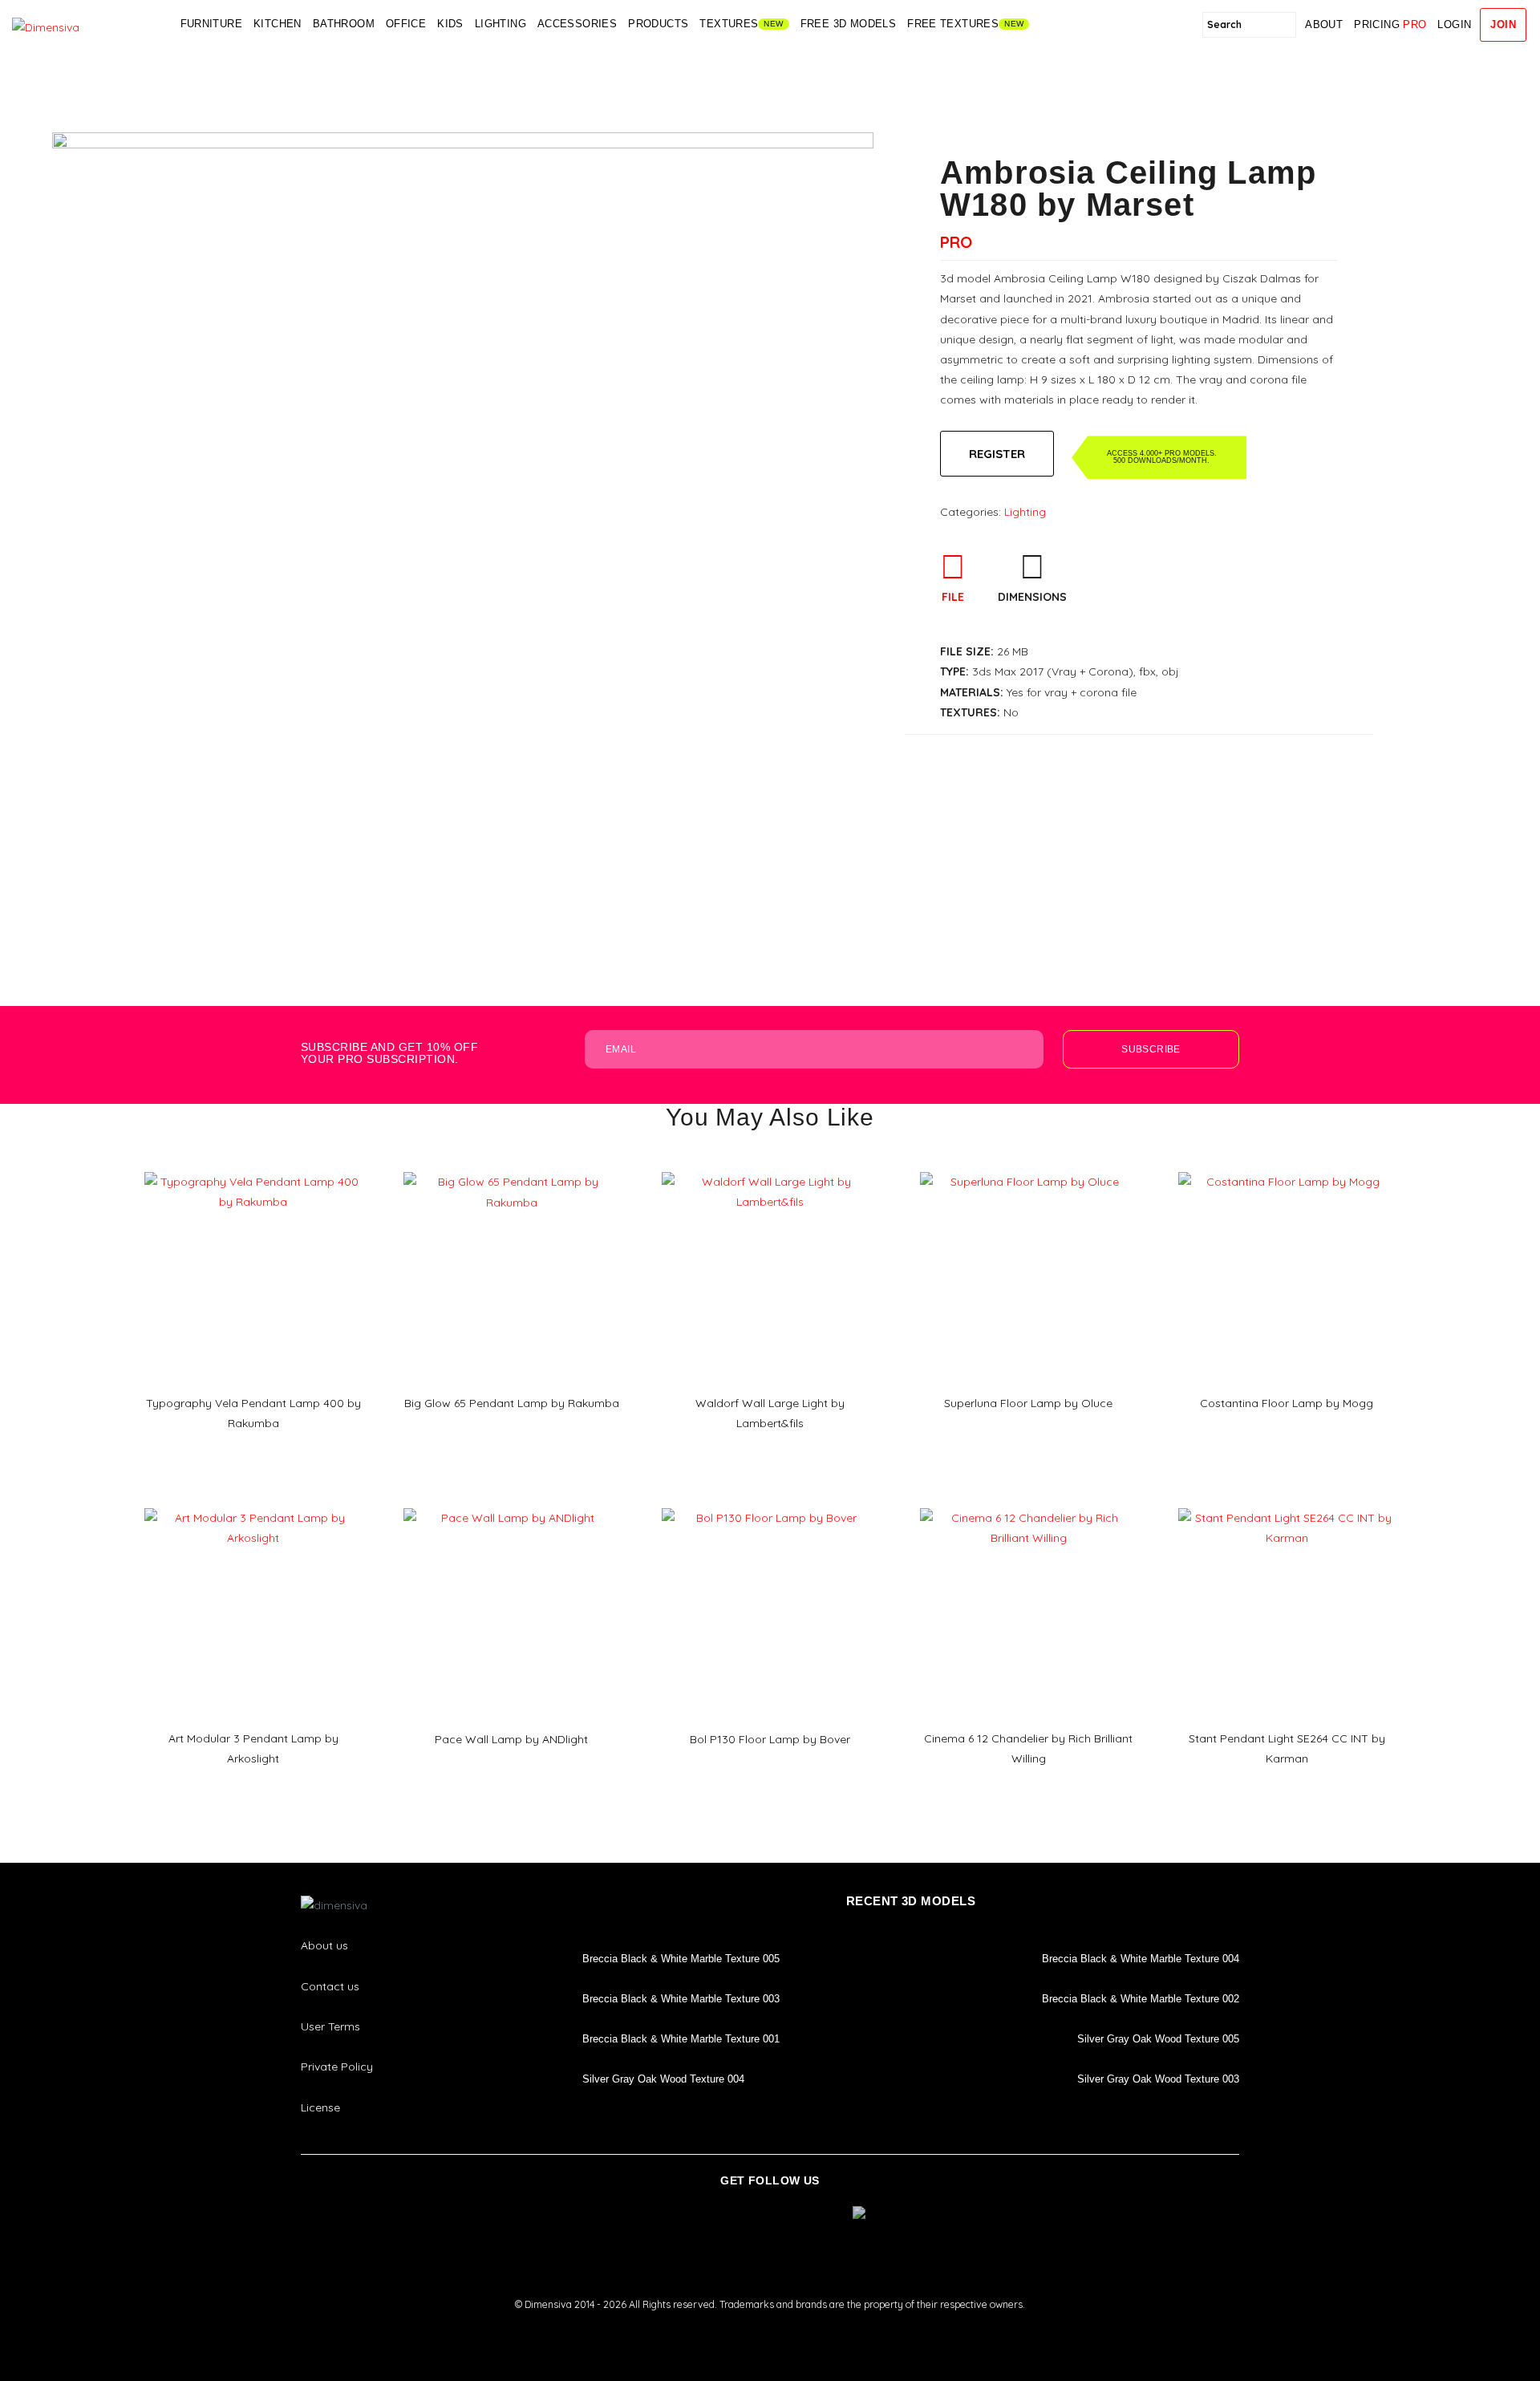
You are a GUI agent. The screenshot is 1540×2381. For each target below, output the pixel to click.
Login (1454, 24)
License (320, 2107)
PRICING (1390, 24)
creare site (770, 2326)
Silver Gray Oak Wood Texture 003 (1158, 2079)
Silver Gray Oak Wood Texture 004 (663, 2079)
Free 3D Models (848, 24)
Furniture (212, 24)
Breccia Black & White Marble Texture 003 (681, 1999)
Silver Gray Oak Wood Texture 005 (1158, 2039)
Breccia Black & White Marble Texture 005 (681, 1959)
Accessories (577, 24)
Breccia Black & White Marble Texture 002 (1141, 1999)
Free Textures (953, 24)
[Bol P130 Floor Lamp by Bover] (770, 1503)
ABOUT (1324, 24)
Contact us (330, 1986)
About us (324, 1945)
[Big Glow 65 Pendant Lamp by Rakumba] (512, 1166)
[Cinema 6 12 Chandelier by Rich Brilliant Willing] (1028, 1503)
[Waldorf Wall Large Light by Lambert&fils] (770, 1166)
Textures (729, 24)
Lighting (500, 24)
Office (406, 24)
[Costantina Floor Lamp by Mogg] (1287, 1166)
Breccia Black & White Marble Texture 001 (681, 2039)
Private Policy (337, 2067)
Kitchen (278, 24)
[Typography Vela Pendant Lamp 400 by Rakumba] (253, 1166)
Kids (450, 24)
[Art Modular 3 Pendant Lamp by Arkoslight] (253, 1503)
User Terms (330, 2026)
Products (658, 24)
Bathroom (344, 24)
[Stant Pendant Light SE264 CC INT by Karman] (1287, 1503)
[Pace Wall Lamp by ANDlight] (512, 1503)
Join (1503, 24)
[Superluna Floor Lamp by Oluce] (1028, 1166)
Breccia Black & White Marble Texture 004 (1141, 1959)
